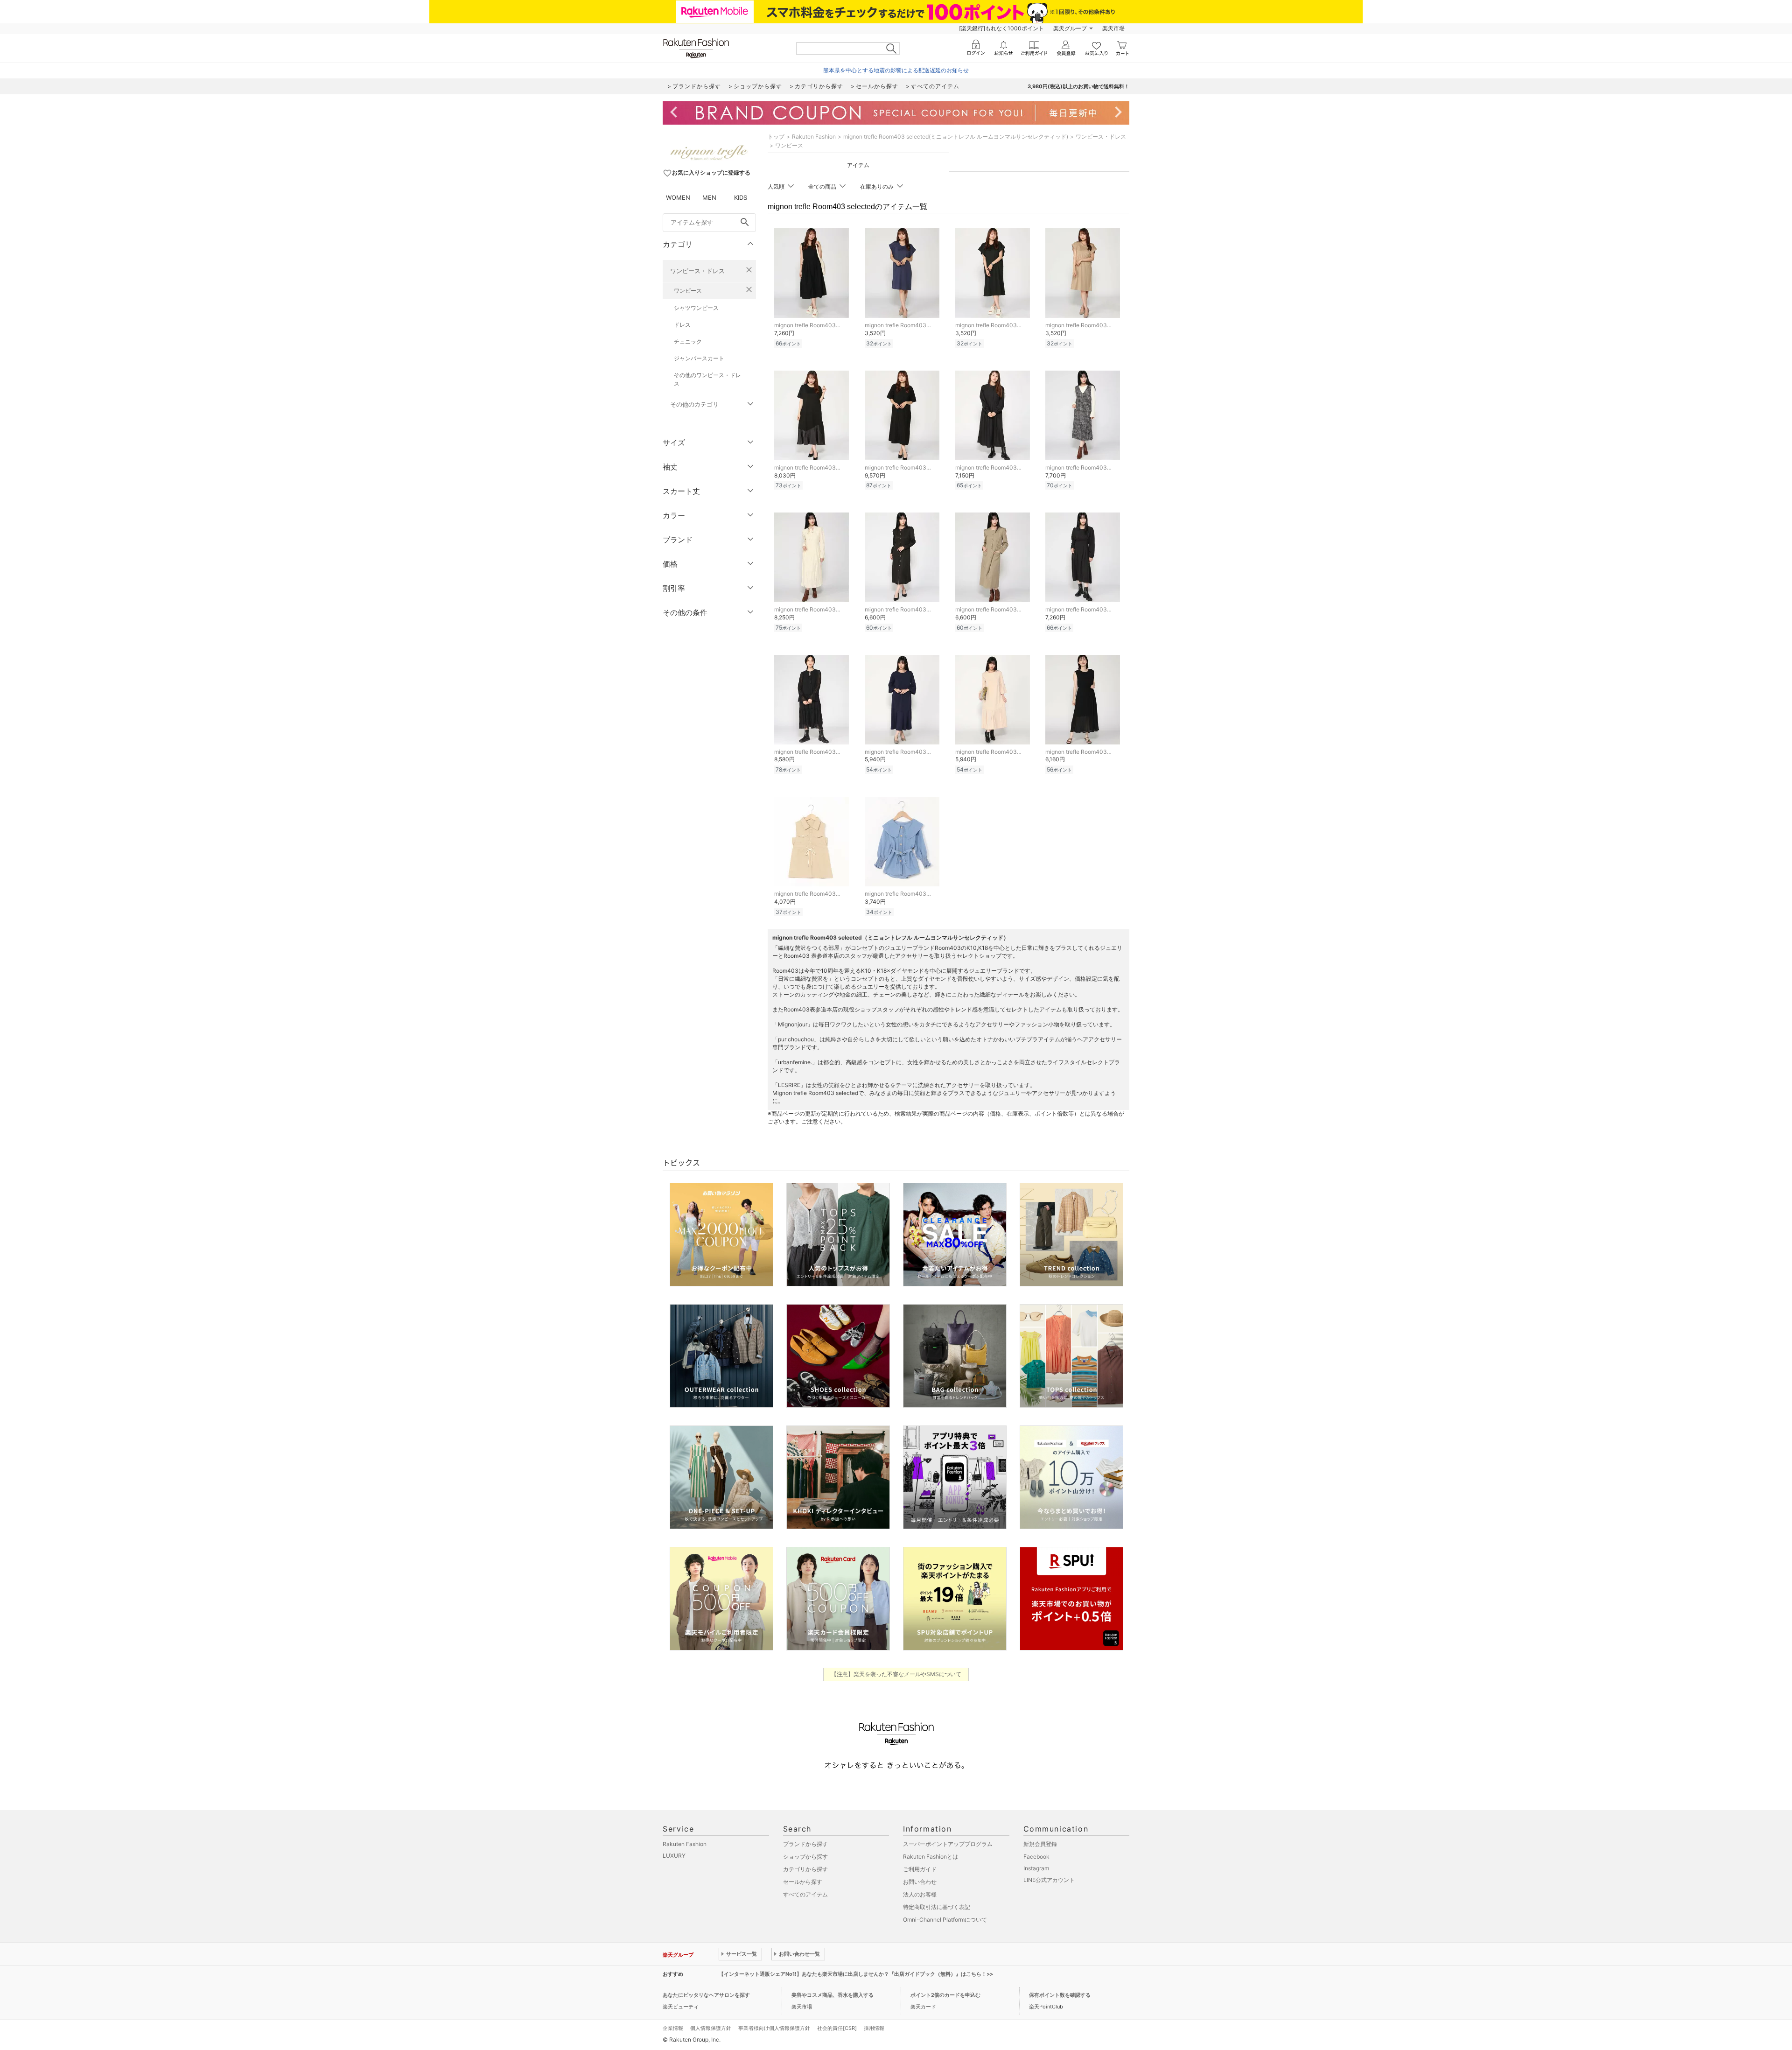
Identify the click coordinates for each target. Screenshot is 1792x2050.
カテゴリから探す (805, 1869)
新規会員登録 (1040, 1844)
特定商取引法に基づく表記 (937, 1907)
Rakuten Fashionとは (931, 1857)
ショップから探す (805, 1857)
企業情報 (673, 2028)
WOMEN (678, 197)
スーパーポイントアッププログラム (948, 1844)
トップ (776, 137)
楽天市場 (1113, 28)
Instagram (1036, 1868)
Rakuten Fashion (814, 137)
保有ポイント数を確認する (1060, 1995)
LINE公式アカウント (1049, 1880)
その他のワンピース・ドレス (707, 379)
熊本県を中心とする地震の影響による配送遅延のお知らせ (896, 70)
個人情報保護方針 (711, 2028)
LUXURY (674, 1856)
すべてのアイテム (805, 1894)
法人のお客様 (920, 1894)
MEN (709, 197)
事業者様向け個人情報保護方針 (774, 2028)
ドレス (682, 325)
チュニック (688, 341)
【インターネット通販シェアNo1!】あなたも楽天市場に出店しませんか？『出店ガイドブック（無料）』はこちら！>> (856, 1974)
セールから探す (803, 1882)
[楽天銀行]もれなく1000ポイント (1001, 28)
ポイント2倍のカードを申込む (945, 1995)
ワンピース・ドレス (697, 271)
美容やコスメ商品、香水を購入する (833, 1995)
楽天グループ (1070, 28)
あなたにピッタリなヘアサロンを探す (706, 1995)
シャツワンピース (696, 308)
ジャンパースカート (699, 358)
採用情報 (874, 2028)
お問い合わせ (920, 1882)
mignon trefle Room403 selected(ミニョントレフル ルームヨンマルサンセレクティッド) (956, 137)
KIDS (741, 197)
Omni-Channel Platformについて (945, 1920)
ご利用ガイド (920, 1869)
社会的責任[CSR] (837, 2028)
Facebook (1036, 1857)
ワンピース (688, 291)
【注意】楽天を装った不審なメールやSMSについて (896, 1674)
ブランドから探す (805, 1844)
